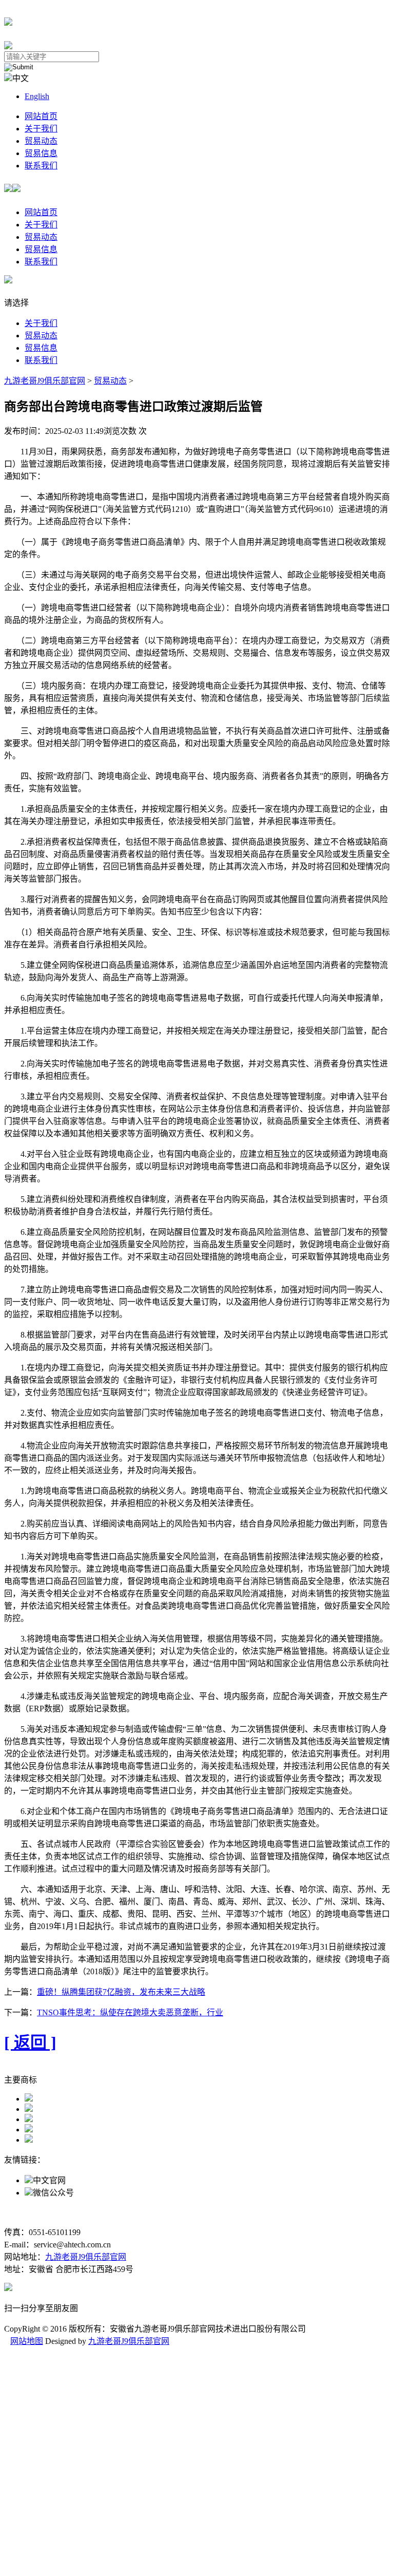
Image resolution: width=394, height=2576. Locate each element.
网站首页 (41, 116)
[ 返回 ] (30, 2043)
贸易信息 (41, 153)
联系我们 (41, 166)
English (37, 96)
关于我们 (41, 129)
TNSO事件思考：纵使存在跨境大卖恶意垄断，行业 (130, 2012)
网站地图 (27, 2341)
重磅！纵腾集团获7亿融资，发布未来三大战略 (121, 1992)
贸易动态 (41, 141)
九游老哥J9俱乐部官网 (45, 381)
